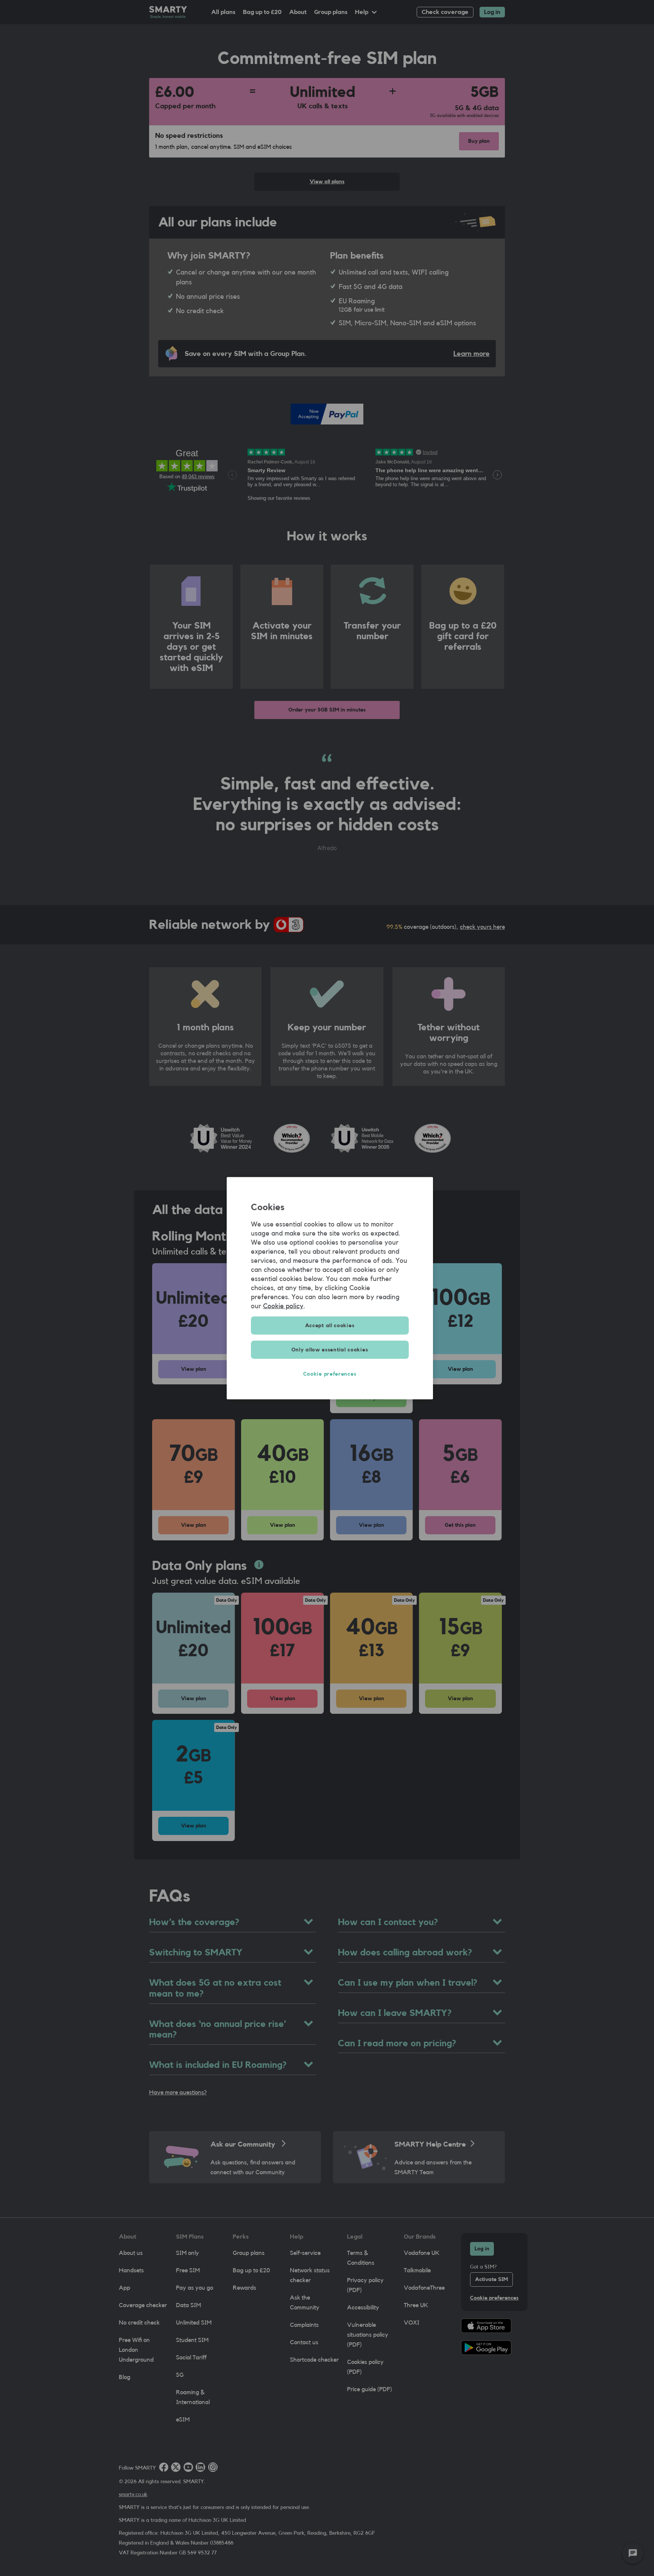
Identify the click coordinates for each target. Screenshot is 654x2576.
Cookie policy (283, 1306)
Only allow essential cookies (330, 1350)
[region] (330, 1288)
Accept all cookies (330, 1325)
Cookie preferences (330, 1374)
